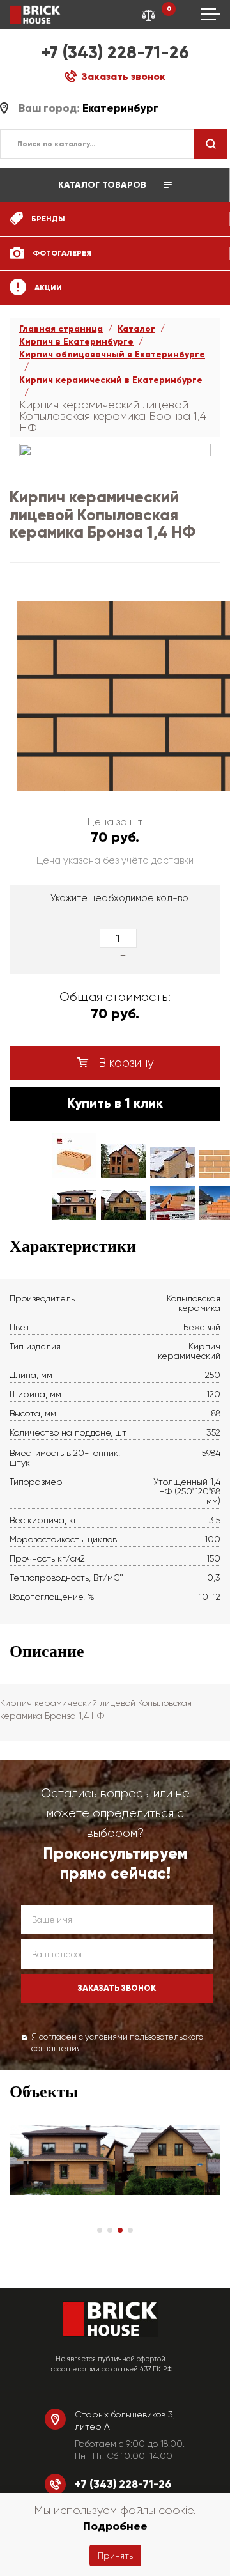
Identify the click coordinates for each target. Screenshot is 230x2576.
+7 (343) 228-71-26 (115, 52)
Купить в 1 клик (115, 1103)
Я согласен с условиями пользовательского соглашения (117, 2043)
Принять (115, 2556)
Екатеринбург (120, 108)
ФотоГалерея (61, 253)
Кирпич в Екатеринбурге (76, 342)
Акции (47, 288)
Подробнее (115, 2526)
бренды (47, 219)
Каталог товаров (103, 185)
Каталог (136, 329)
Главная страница (61, 329)
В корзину (125, 1063)
